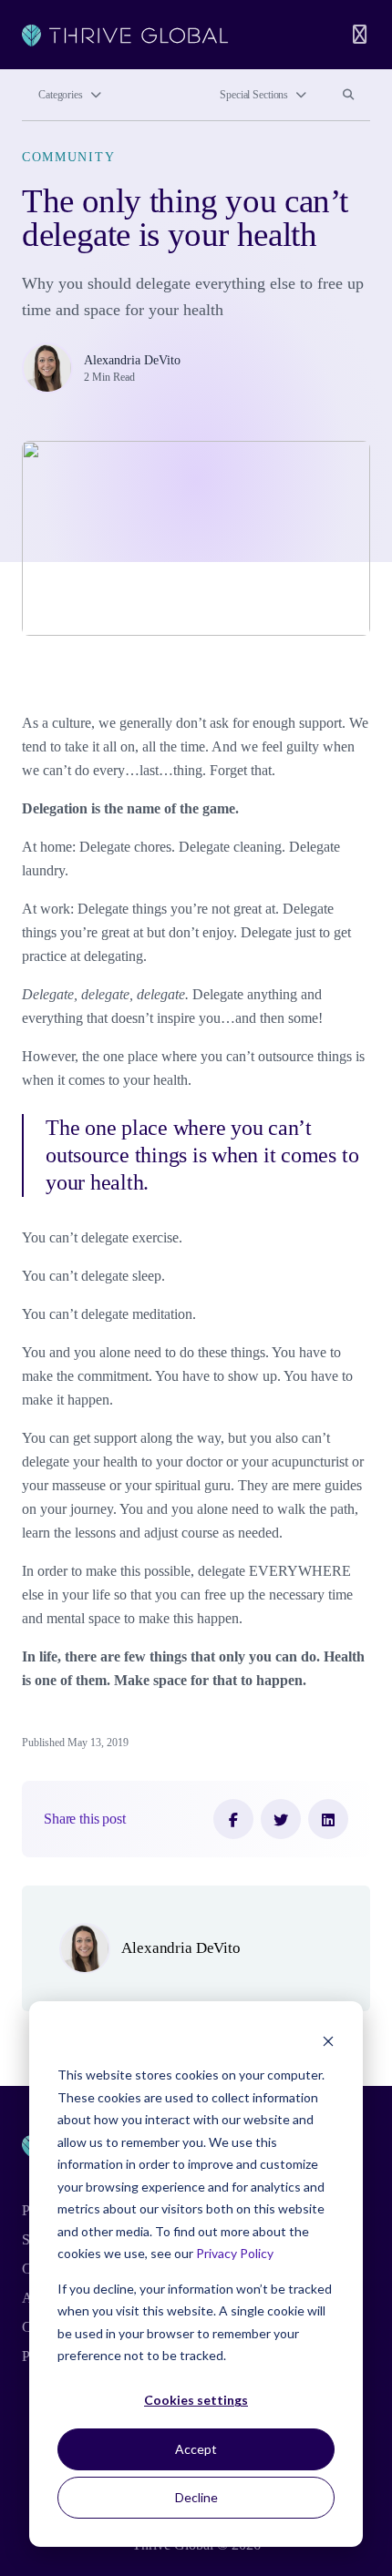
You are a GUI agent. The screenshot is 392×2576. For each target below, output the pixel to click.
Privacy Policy (235, 2253)
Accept (196, 2449)
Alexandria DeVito (132, 360)
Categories (61, 95)
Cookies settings (196, 2400)
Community (68, 157)
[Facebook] (233, 1819)
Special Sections (254, 95)
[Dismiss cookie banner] (328, 2041)
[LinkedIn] (328, 1819)
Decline (196, 2497)
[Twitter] (281, 1819)
